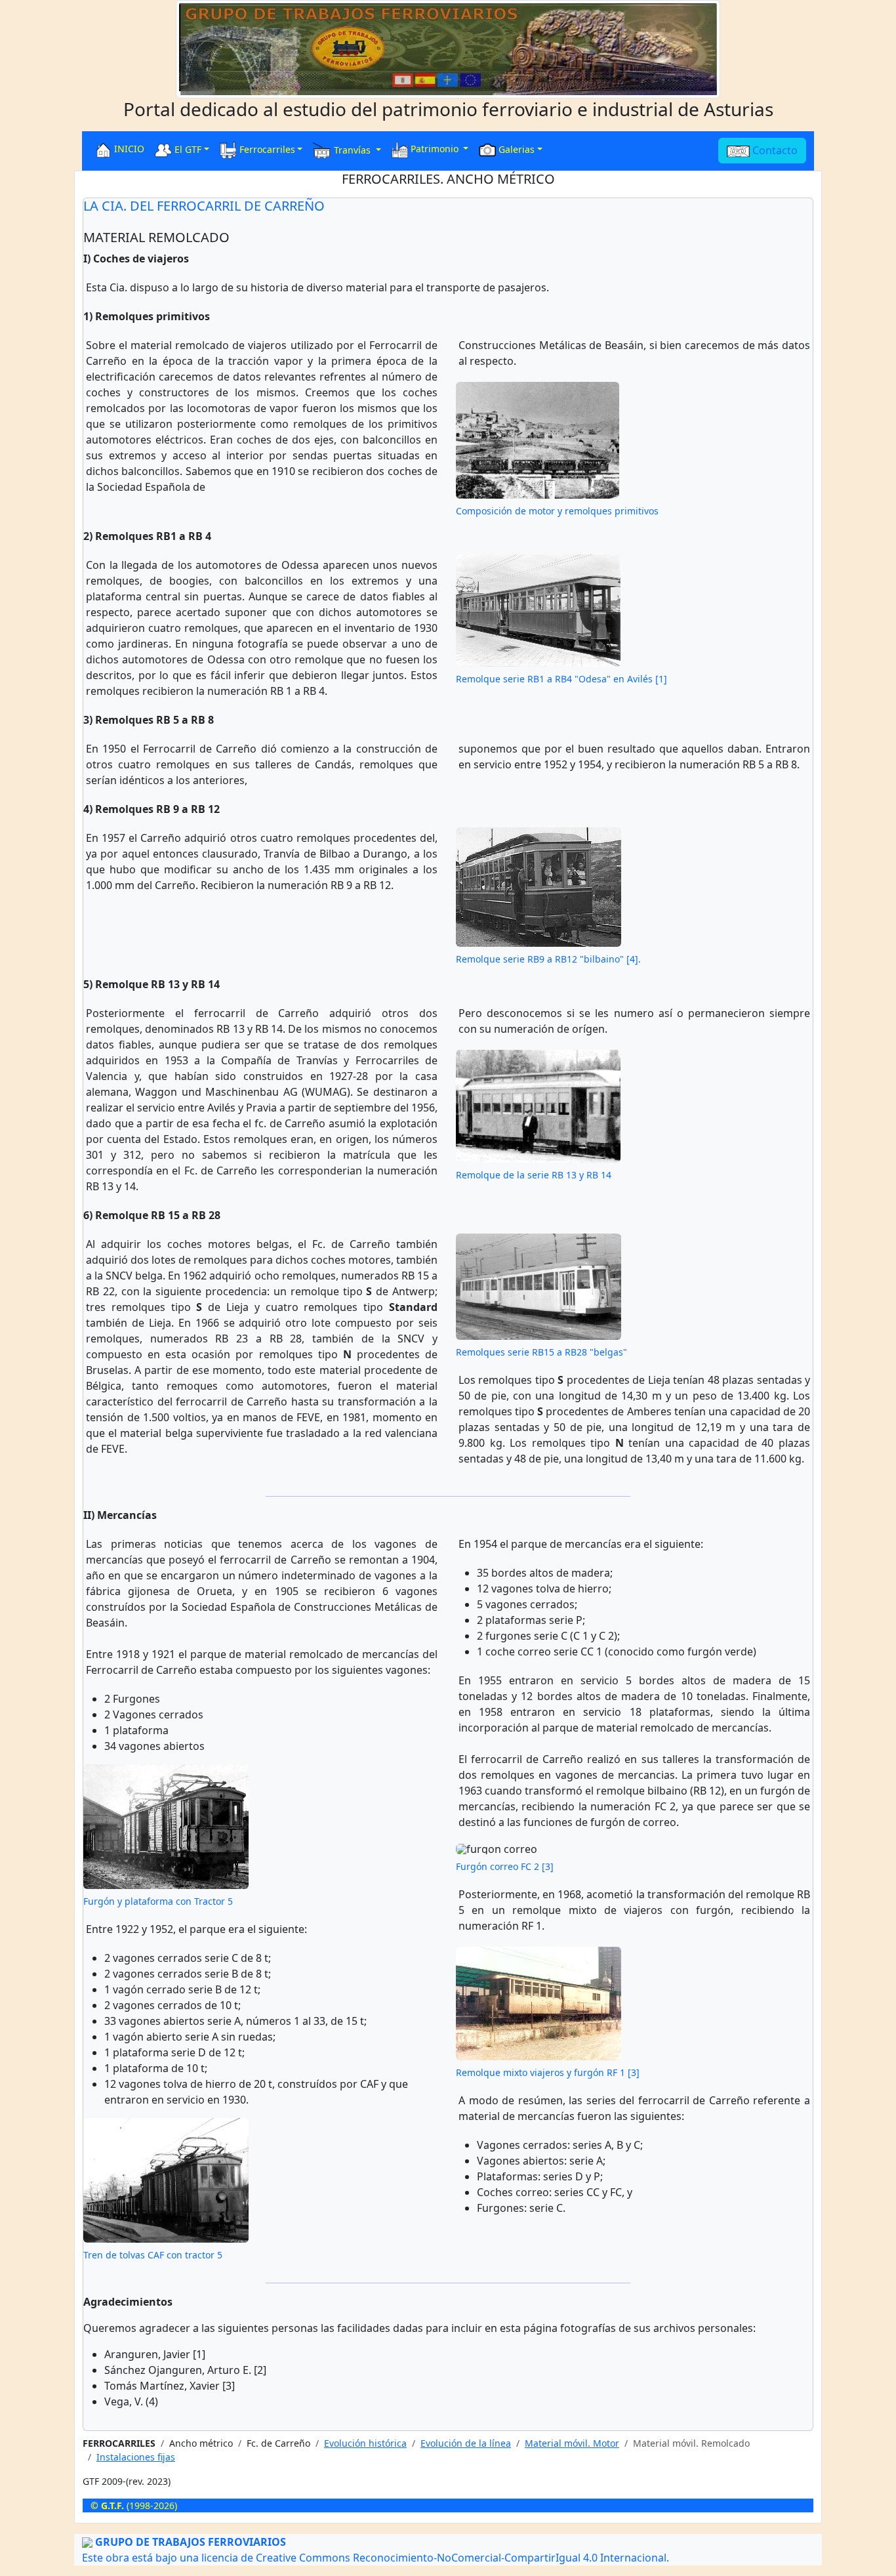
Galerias (515, 149)
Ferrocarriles (266, 149)
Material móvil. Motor (572, 2443)
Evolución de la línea (466, 2443)
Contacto (774, 150)
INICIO (128, 149)
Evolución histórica (365, 2443)
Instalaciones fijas (136, 2457)
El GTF (187, 149)
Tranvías (352, 149)
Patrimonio (435, 149)
